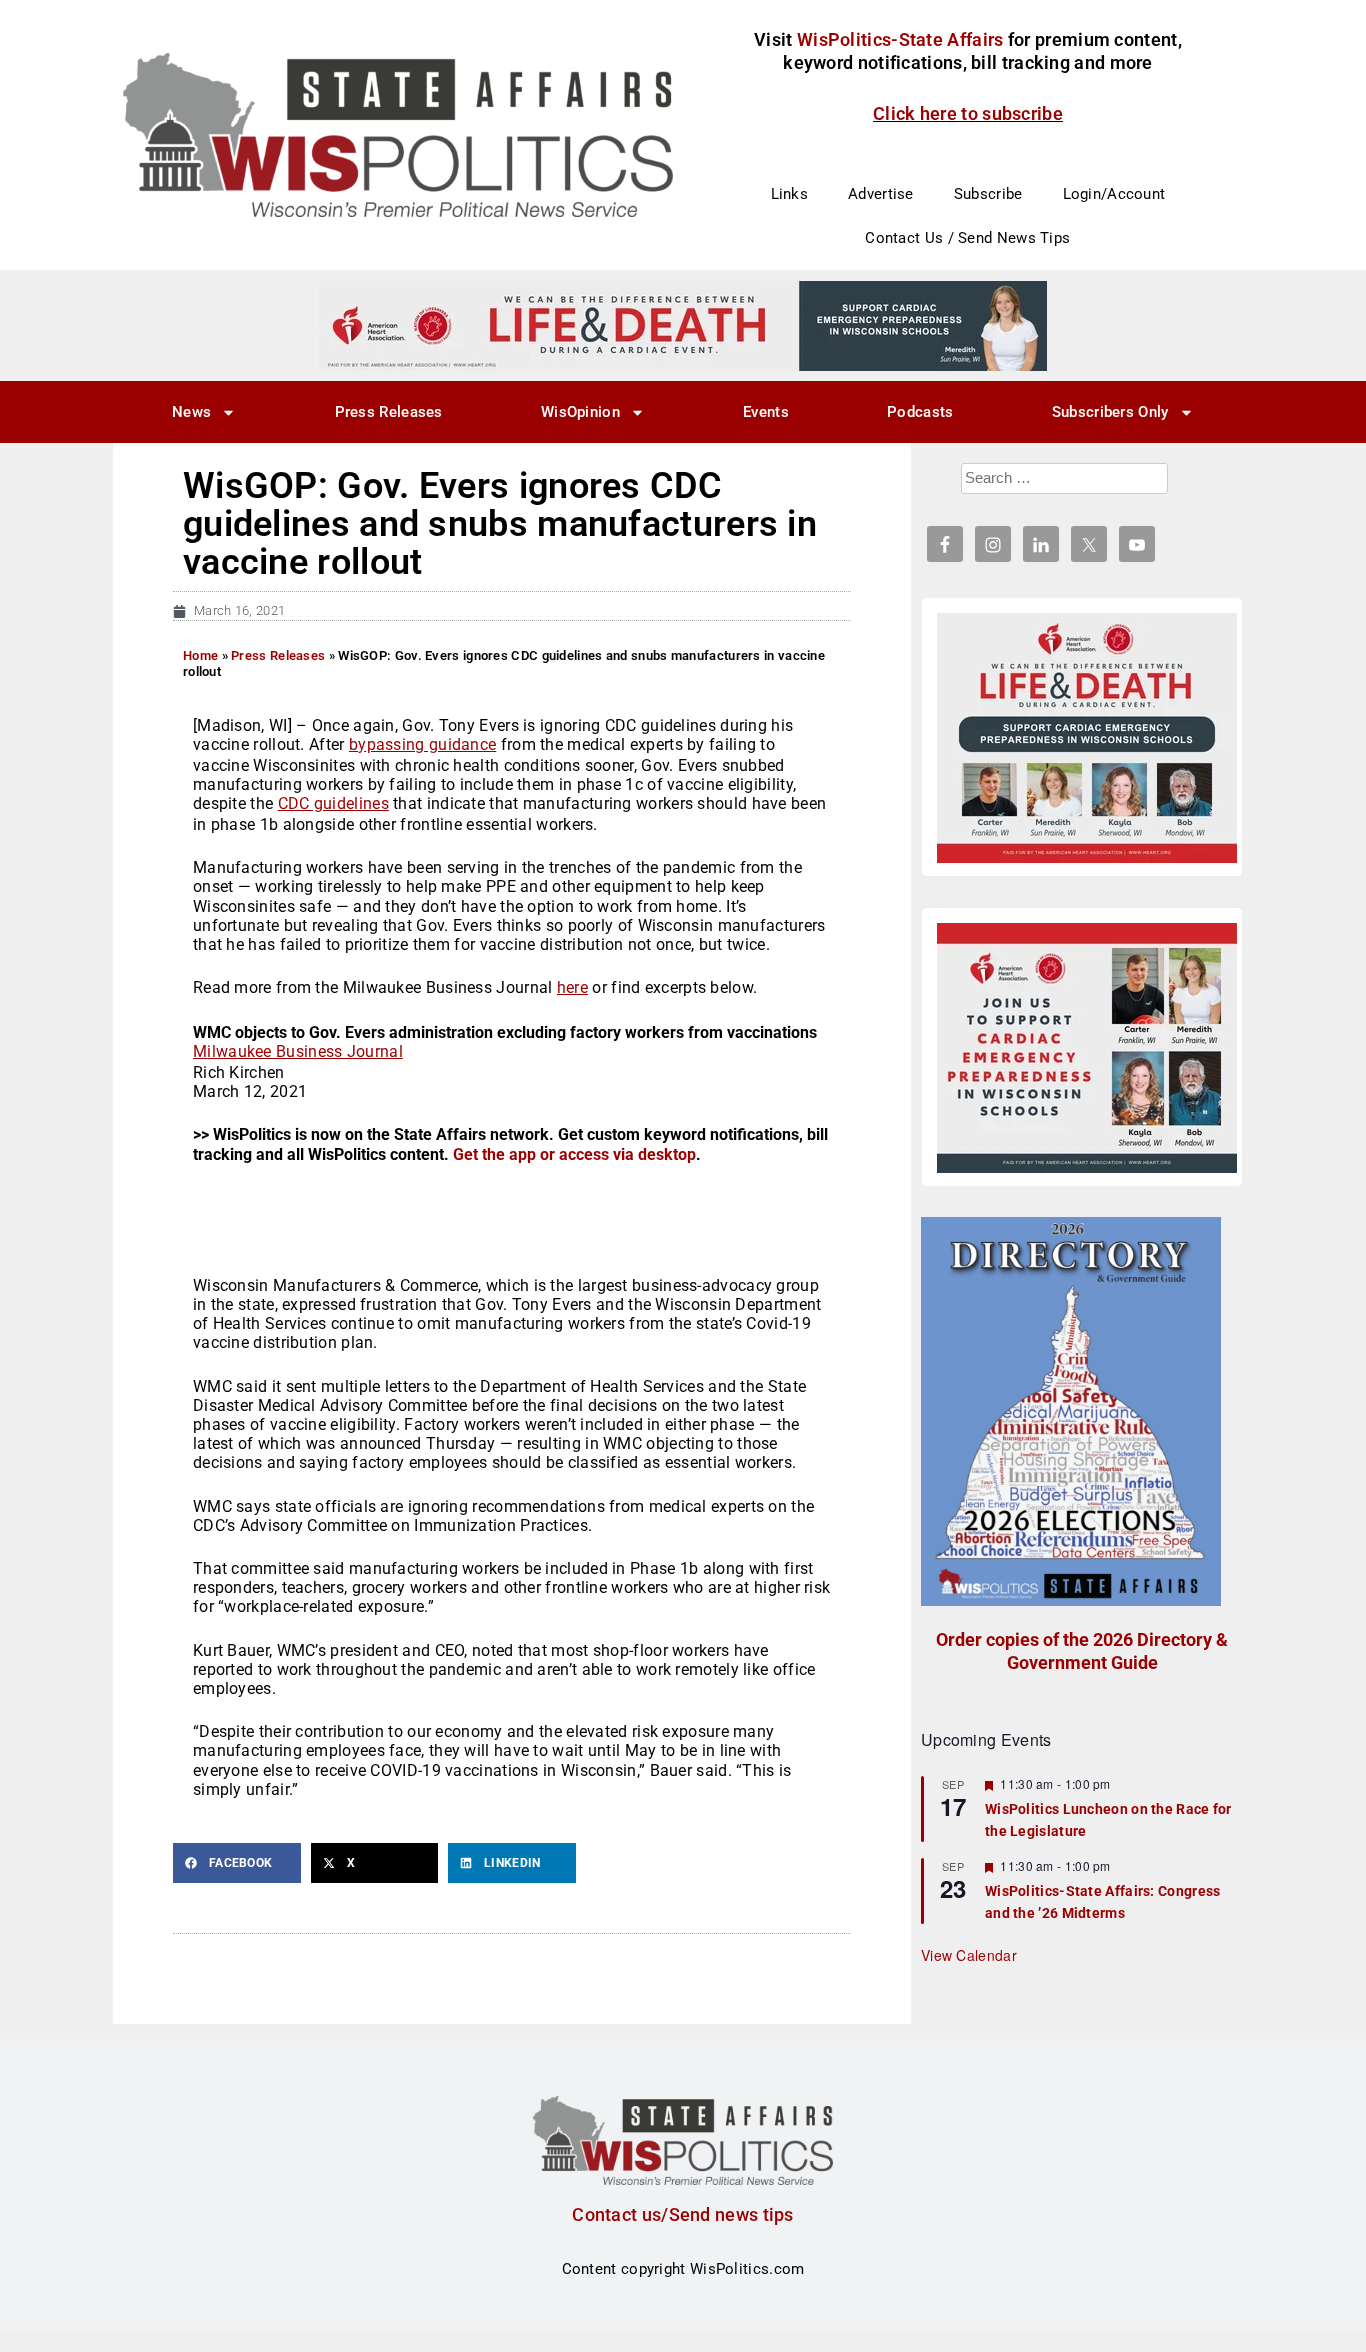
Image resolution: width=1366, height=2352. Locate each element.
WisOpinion (580, 412)
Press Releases (389, 412)
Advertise (881, 194)
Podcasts (920, 412)
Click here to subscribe (968, 113)
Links (790, 194)
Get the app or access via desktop (574, 1154)
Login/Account (1114, 194)
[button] (237, 1863)
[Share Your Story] (1087, 738)
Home (200, 655)
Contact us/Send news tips (683, 2214)
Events (766, 412)
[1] (683, 325)
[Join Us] (1087, 1048)
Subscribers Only (1110, 412)
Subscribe (988, 194)
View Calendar (969, 1955)
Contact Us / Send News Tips (967, 238)
